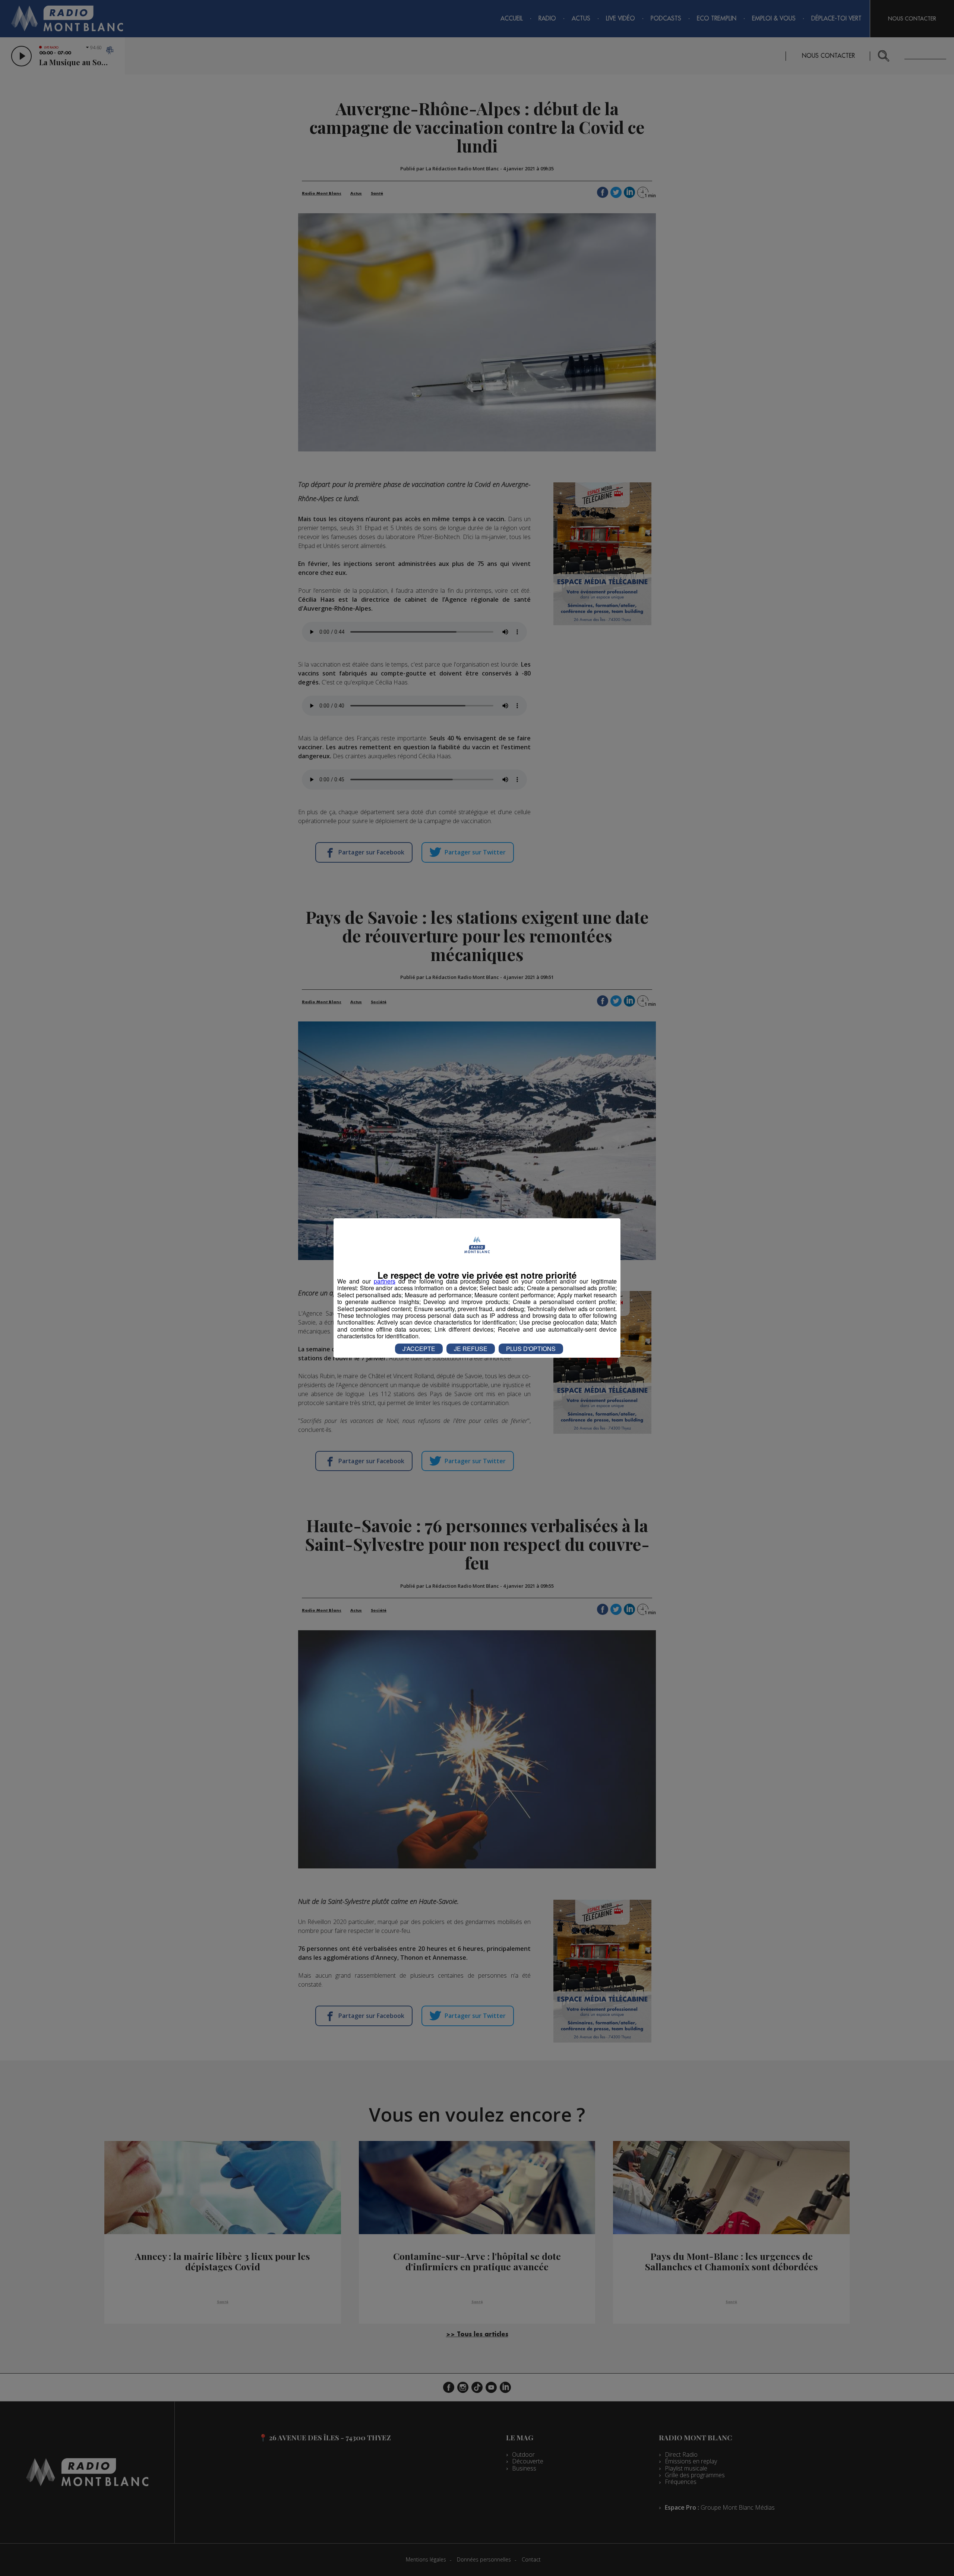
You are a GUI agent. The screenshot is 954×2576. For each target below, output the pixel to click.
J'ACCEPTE (419, 1349)
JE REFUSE (471, 1349)
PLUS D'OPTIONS (531, 1349)
